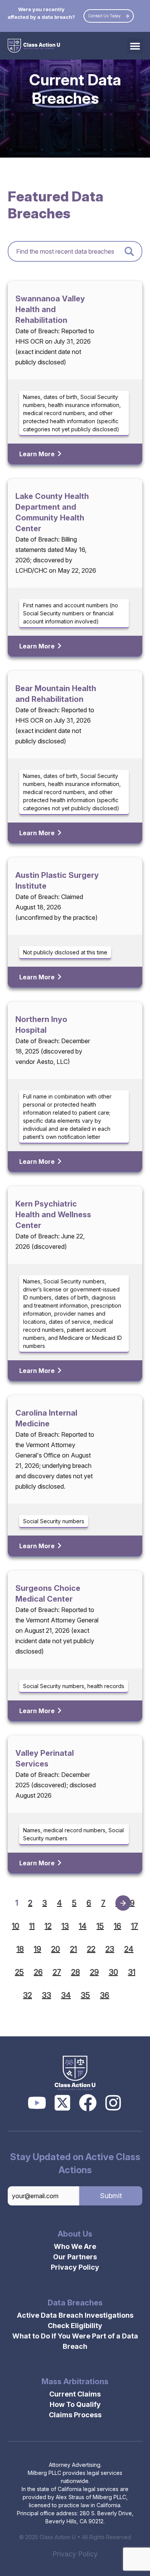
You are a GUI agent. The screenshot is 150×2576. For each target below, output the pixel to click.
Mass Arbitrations (75, 2382)
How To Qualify (75, 2404)
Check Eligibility (75, 2326)
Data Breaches (75, 2303)
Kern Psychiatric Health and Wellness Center (53, 1215)
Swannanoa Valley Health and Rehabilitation (50, 309)
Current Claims (75, 2394)
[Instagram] (113, 2103)
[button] (135, 46)
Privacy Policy (75, 2267)
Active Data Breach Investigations (75, 2315)
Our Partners (75, 2257)
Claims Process (75, 2415)
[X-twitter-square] (62, 2103)
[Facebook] (88, 2103)
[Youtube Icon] (37, 2103)
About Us (75, 2234)
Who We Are (75, 2246)
